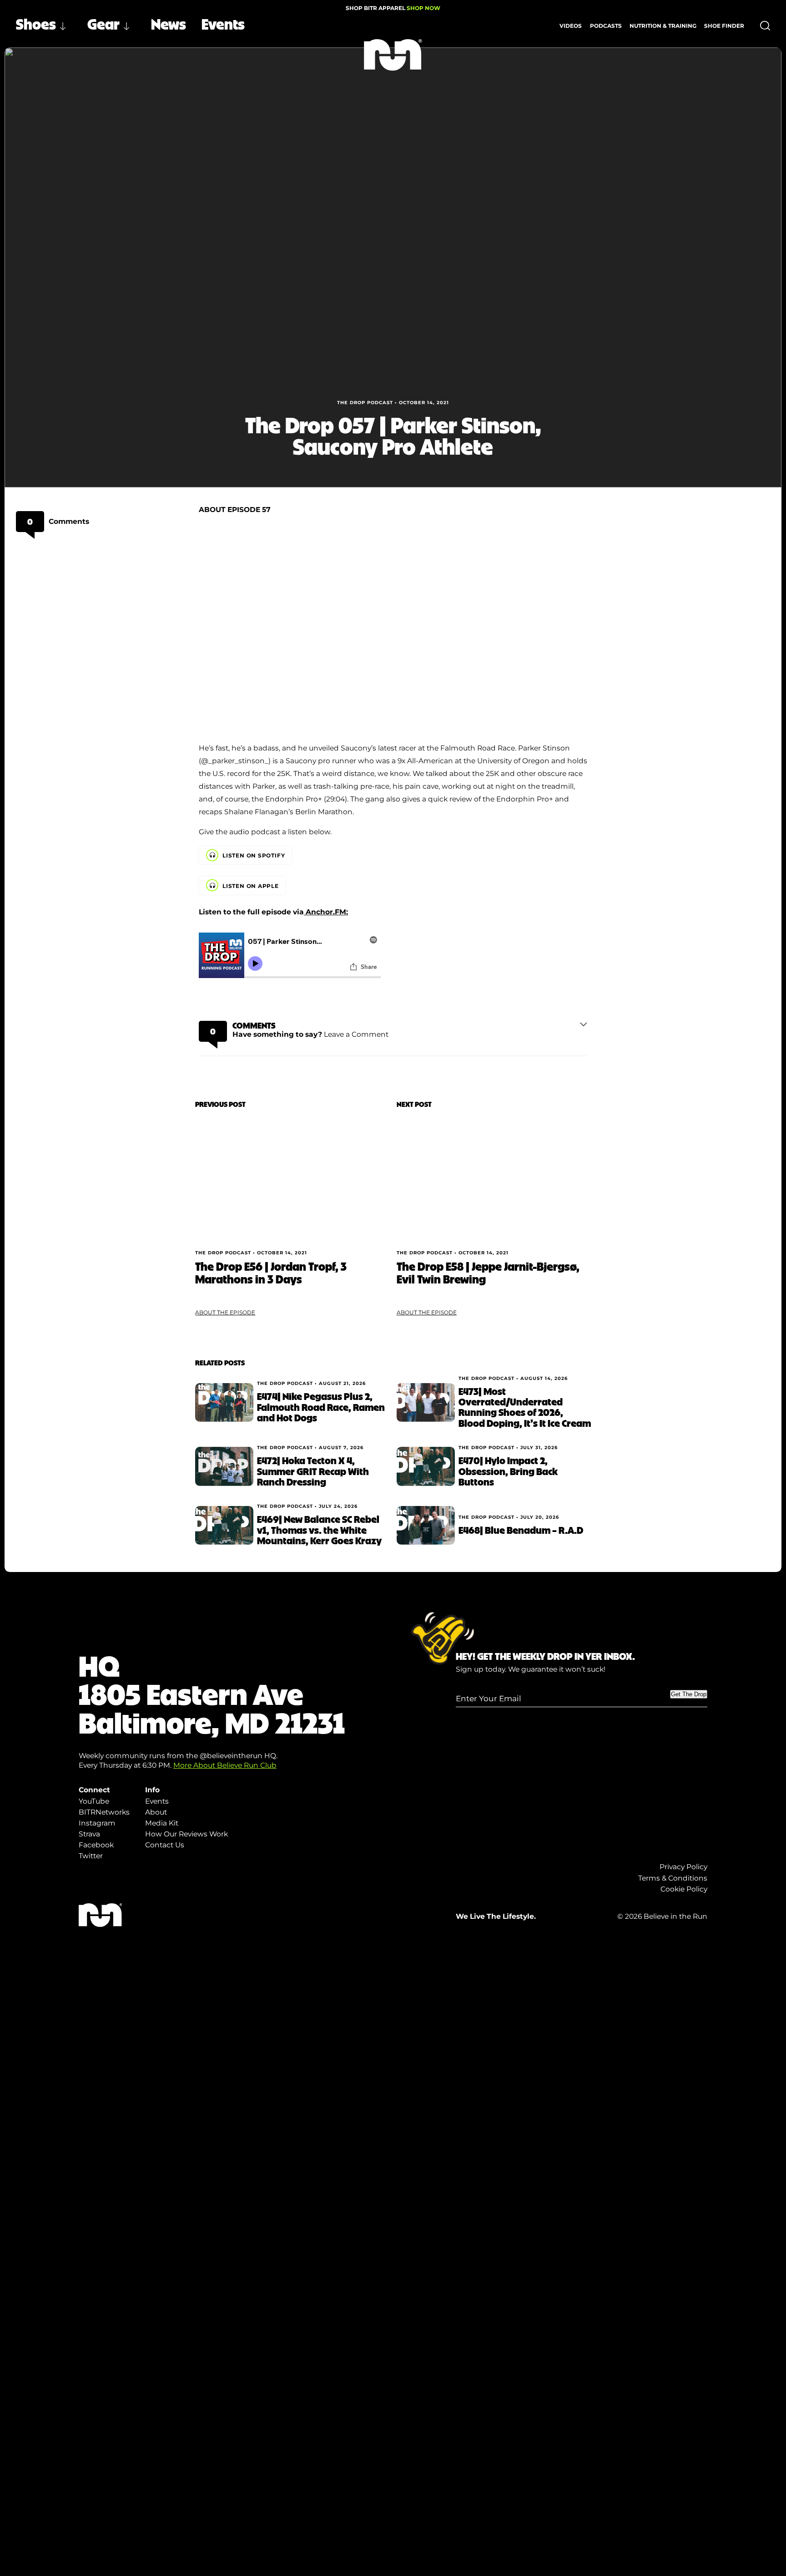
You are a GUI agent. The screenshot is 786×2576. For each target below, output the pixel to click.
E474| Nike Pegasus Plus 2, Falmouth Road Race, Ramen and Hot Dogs (321, 1407)
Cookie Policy (684, 1889)
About (156, 1812)
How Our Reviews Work (186, 1834)
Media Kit (162, 1823)
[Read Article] (292, 1179)
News (169, 23)
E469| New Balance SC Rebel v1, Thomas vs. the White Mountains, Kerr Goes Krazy (319, 1529)
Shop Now (423, 8)
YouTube (94, 1801)
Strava (89, 1834)
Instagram (97, 1823)
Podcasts (606, 26)
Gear (103, 23)
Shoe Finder (724, 26)
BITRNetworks (104, 1812)
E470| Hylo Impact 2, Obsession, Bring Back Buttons (508, 1471)
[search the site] (765, 26)
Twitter (91, 1856)
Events (223, 23)
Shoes (36, 23)
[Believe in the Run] (393, 55)
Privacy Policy (683, 1867)
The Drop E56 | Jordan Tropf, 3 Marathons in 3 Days (271, 1272)
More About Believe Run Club (225, 1765)
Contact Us (165, 1845)
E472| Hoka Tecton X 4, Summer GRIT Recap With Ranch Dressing (313, 1471)
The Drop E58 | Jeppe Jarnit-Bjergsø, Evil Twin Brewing (488, 1272)
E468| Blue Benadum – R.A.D (521, 1530)
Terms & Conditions (673, 1878)
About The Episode (225, 1312)
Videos (571, 26)
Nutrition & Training (663, 26)
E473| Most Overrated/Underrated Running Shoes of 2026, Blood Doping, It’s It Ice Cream (525, 1407)
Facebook (96, 1845)
